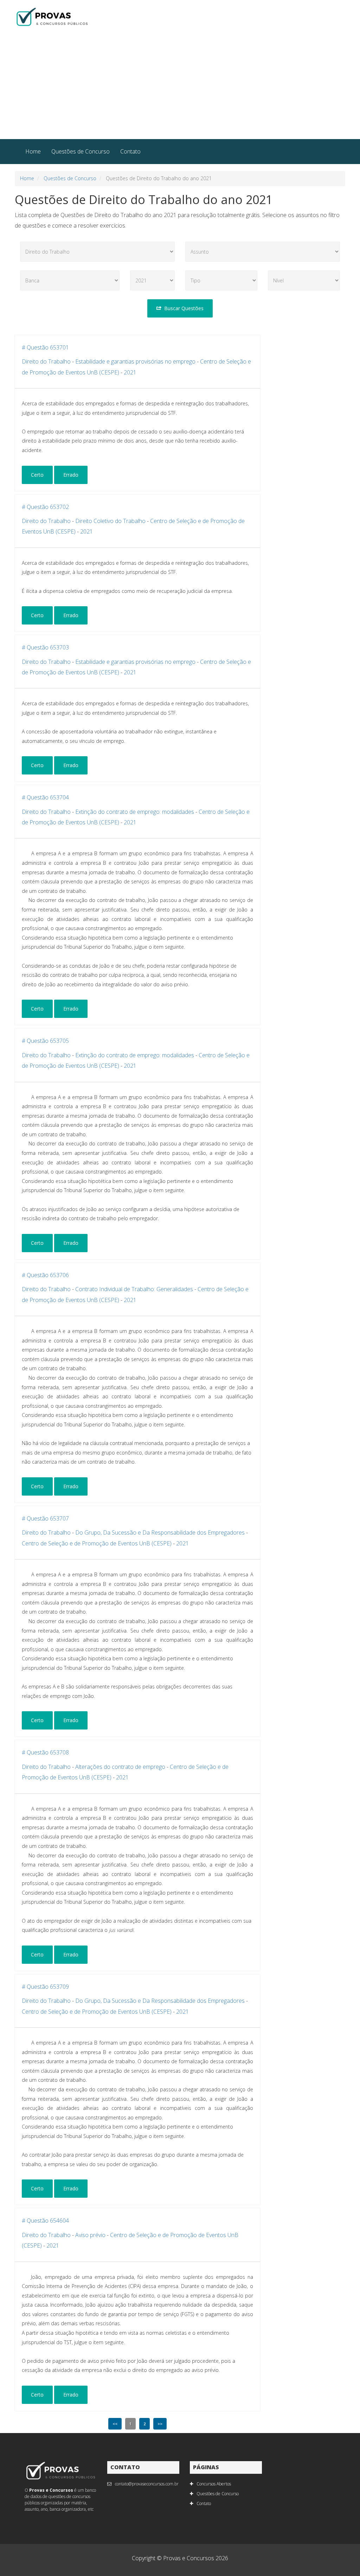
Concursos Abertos (214, 2484)
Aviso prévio (90, 2235)
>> (160, 2424)
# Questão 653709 (45, 1987)
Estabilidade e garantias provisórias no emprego (135, 361)
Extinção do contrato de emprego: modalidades (135, 812)
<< (115, 2424)
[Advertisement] (180, 86)
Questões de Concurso (81, 151)
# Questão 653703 (45, 647)
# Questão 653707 (45, 1518)
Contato (130, 151)
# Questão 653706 (45, 1275)
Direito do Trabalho (46, 361)
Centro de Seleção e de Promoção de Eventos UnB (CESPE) (97, 1543)
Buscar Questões (184, 308)
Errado (71, 475)
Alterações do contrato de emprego (120, 1767)
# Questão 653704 (45, 797)
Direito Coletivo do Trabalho (110, 521)
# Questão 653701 (45, 347)
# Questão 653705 (45, 1041)
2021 (130, 372)
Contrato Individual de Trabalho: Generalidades (134, 1289)
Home (33, 151)
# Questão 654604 (45, 2221)
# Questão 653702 (45, 507)
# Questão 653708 (45, 1752)
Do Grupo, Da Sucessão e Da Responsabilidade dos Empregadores (160, 1532)
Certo (37, 475)
